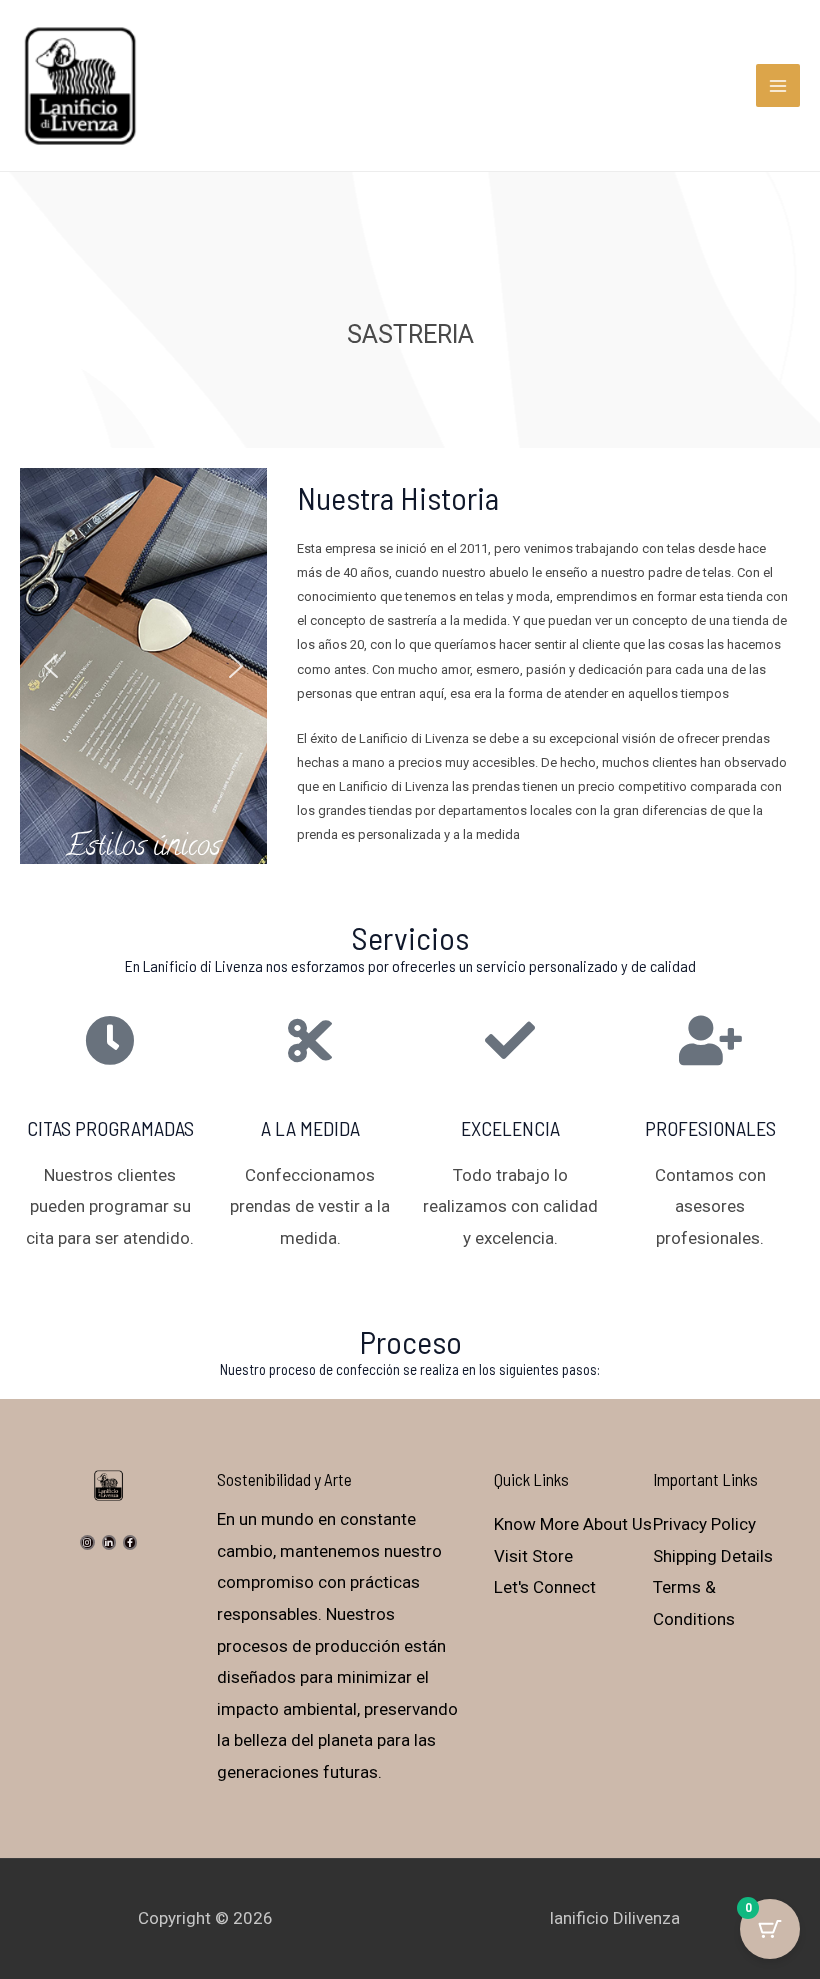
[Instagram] (87, 1542)
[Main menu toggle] (778, 86)
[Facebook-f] (130, 1542)
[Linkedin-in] (109, 1542)
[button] (51, 666)
